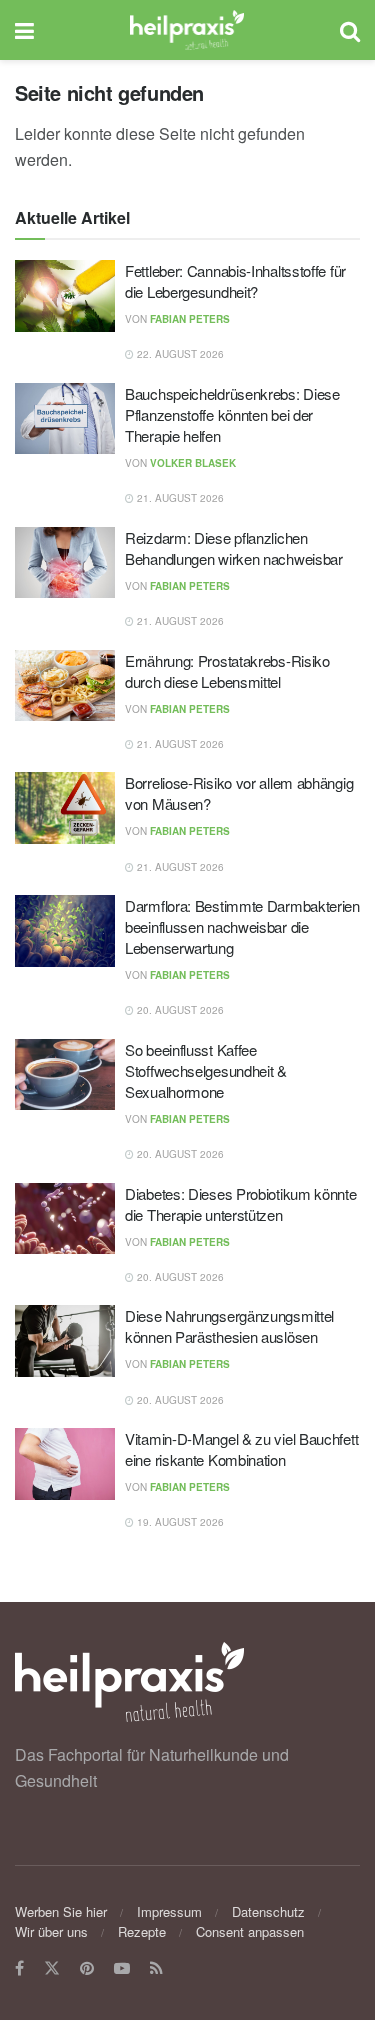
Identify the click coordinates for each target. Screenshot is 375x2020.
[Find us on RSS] (156, 1968)
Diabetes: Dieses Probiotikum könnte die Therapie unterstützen (241, 1204)
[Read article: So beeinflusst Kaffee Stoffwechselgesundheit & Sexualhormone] (65, 1075)
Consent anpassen (250, 1931)
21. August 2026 (179, 498)
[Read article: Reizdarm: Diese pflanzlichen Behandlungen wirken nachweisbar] (65, 563)
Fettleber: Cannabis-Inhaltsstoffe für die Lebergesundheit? (235, 281)
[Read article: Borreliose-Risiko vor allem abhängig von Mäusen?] (65, 808)
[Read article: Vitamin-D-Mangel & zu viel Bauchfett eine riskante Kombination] (65, 1464)
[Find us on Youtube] (122, 1968)
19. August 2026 (179, 1522)
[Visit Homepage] (187, 30)
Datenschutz (268, 1911)
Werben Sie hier (61, 1911)
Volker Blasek (193, 463)
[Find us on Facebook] (19, 1968)
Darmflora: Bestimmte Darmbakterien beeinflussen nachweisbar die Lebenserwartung (242, 926)
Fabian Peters (190, 319)
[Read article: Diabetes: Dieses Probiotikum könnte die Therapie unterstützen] (65, 1219)
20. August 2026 (179, 1010)
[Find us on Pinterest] (87, 1968)
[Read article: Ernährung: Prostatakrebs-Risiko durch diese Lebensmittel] (65, 686)
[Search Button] (350, 30)
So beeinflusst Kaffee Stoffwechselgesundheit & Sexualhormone (206, 1070)
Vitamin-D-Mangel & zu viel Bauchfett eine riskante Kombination (241, 1449)
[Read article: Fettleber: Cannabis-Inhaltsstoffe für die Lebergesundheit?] (65, 296)
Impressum (169, 1911)
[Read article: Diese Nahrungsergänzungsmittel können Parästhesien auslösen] (65, 1341)
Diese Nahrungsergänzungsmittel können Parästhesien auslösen (229, 1326)
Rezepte (142, 1931)
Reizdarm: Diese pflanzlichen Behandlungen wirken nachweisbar (234, 548)
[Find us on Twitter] (52, 1968)
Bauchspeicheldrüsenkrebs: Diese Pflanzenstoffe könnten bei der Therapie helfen (232, 414)
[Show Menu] (24, 30)
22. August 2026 (179, 354)
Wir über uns (51, 1931)
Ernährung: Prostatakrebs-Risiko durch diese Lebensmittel (227, 671)
